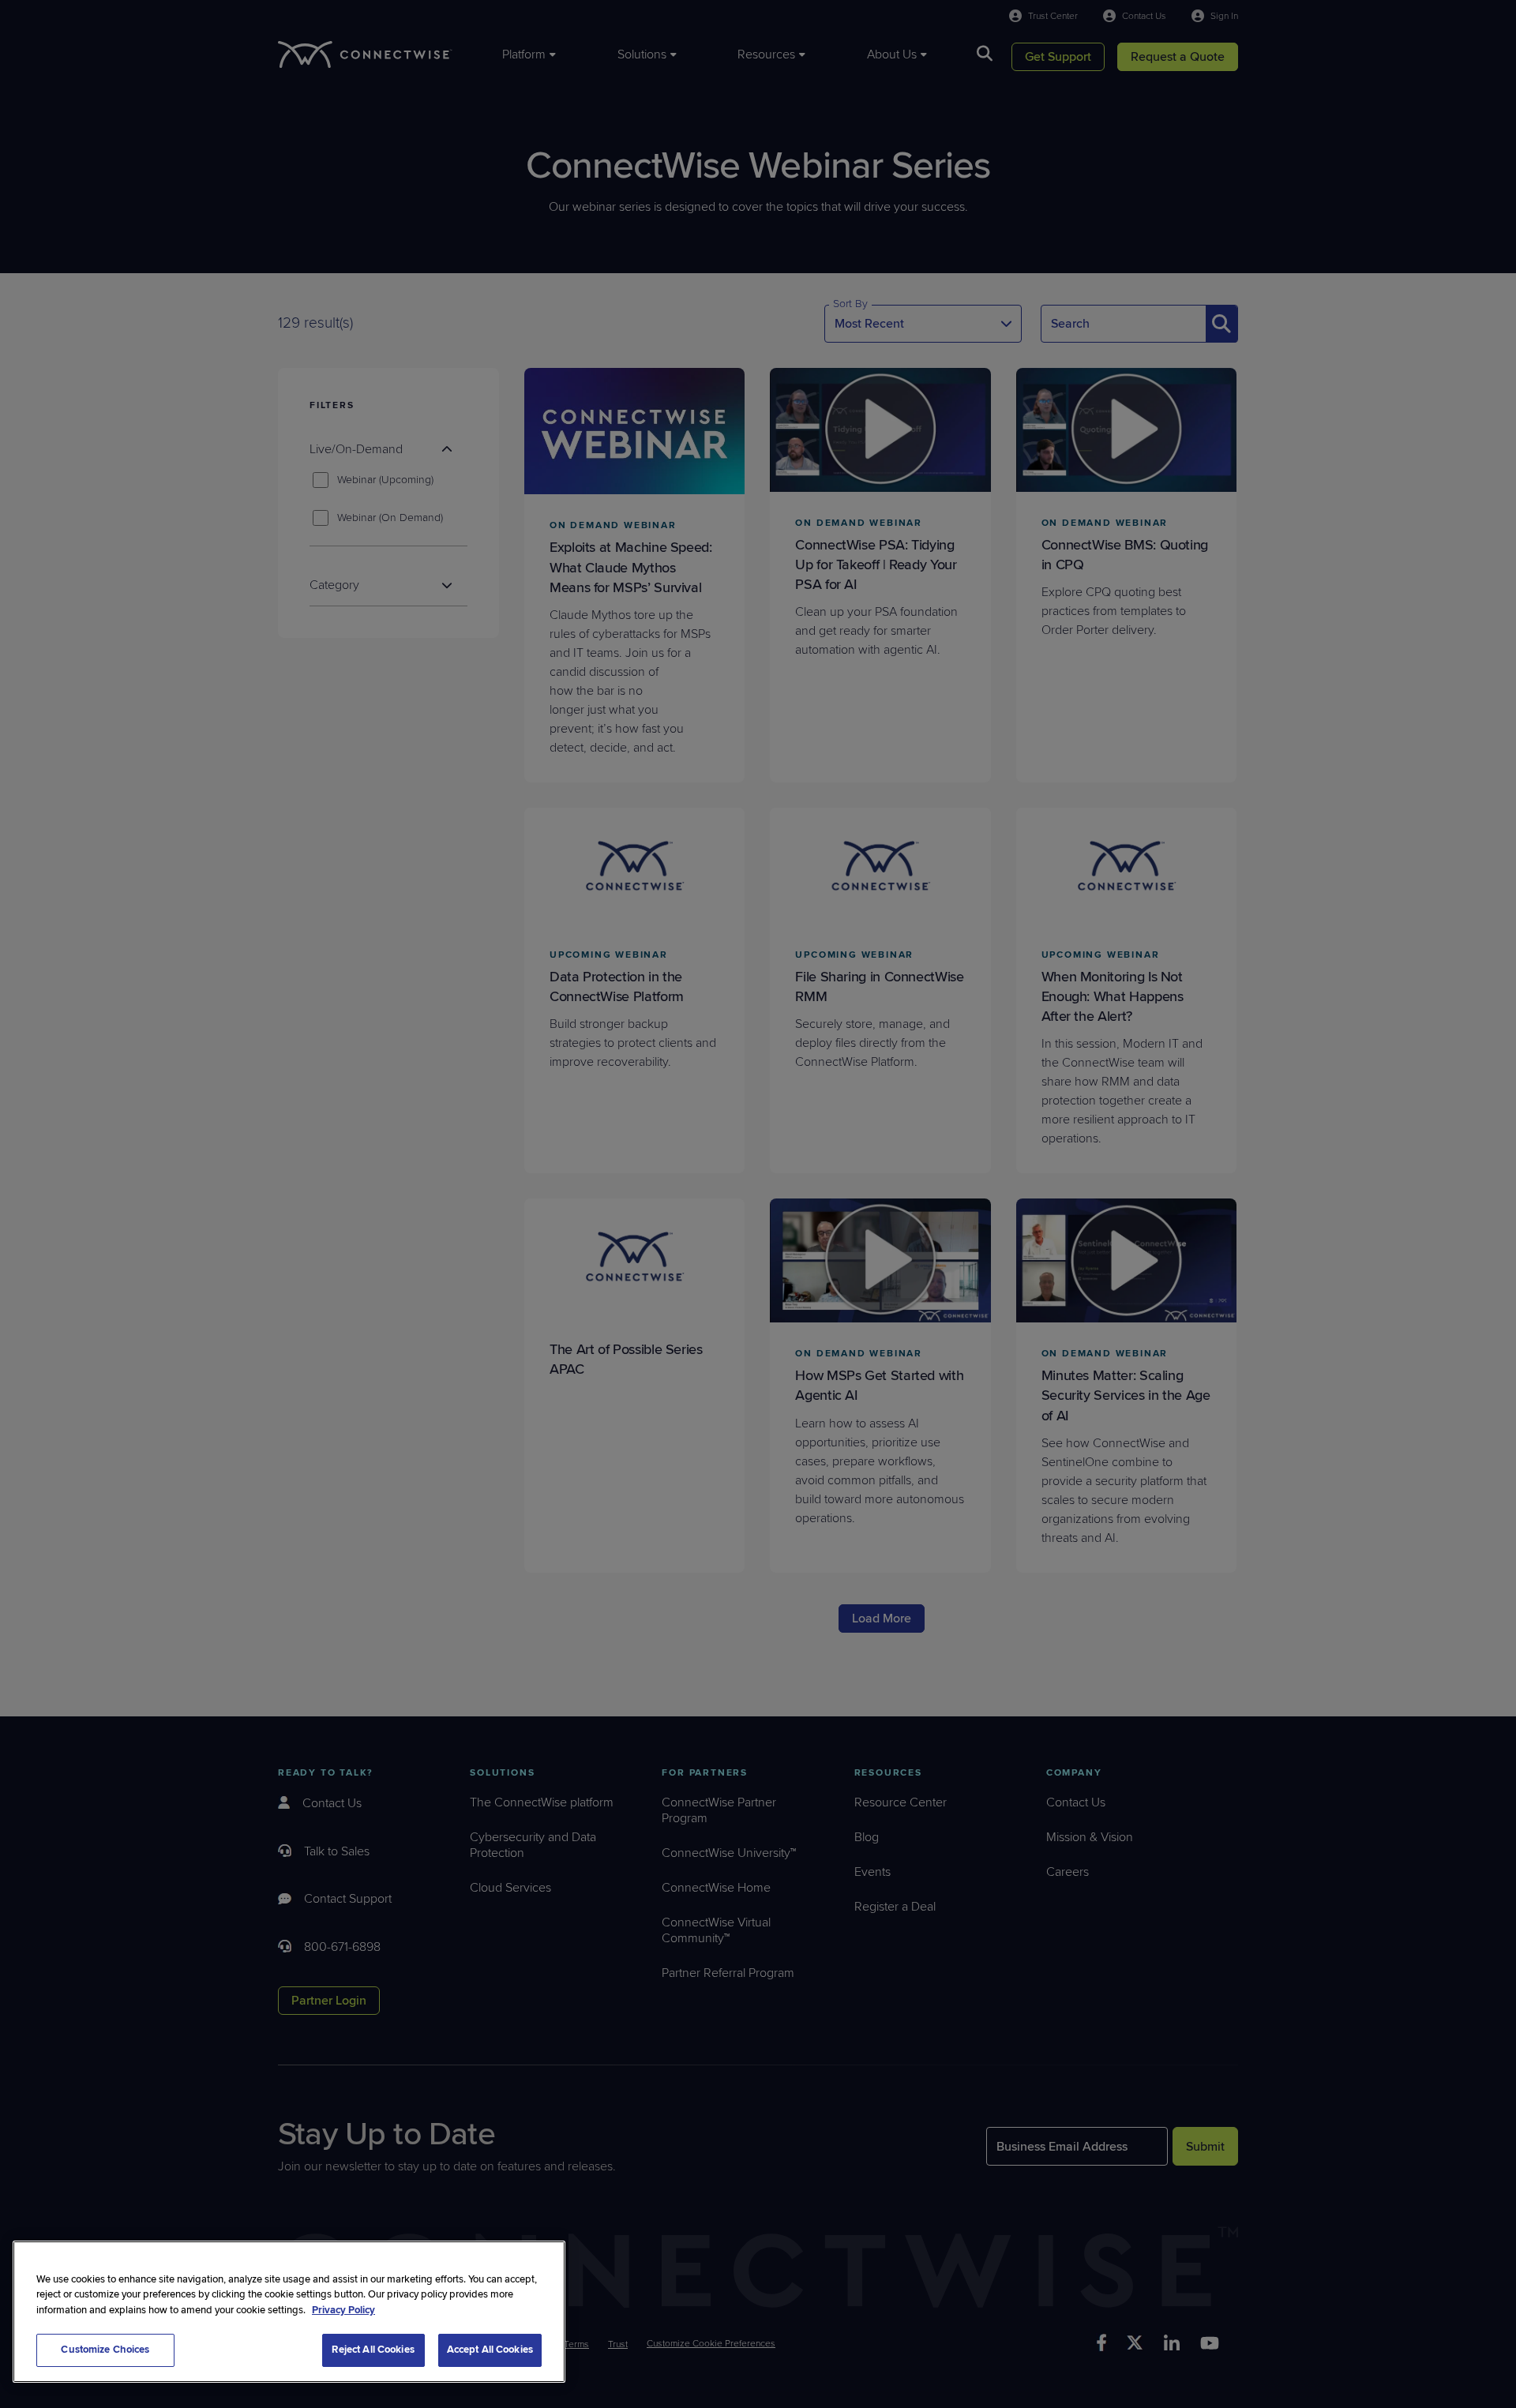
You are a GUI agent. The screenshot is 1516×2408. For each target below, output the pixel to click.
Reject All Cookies (373, 2350)
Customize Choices (105, 2350)
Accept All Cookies (490, 2350)
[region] (289, 2312)
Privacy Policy (343, 2310)
